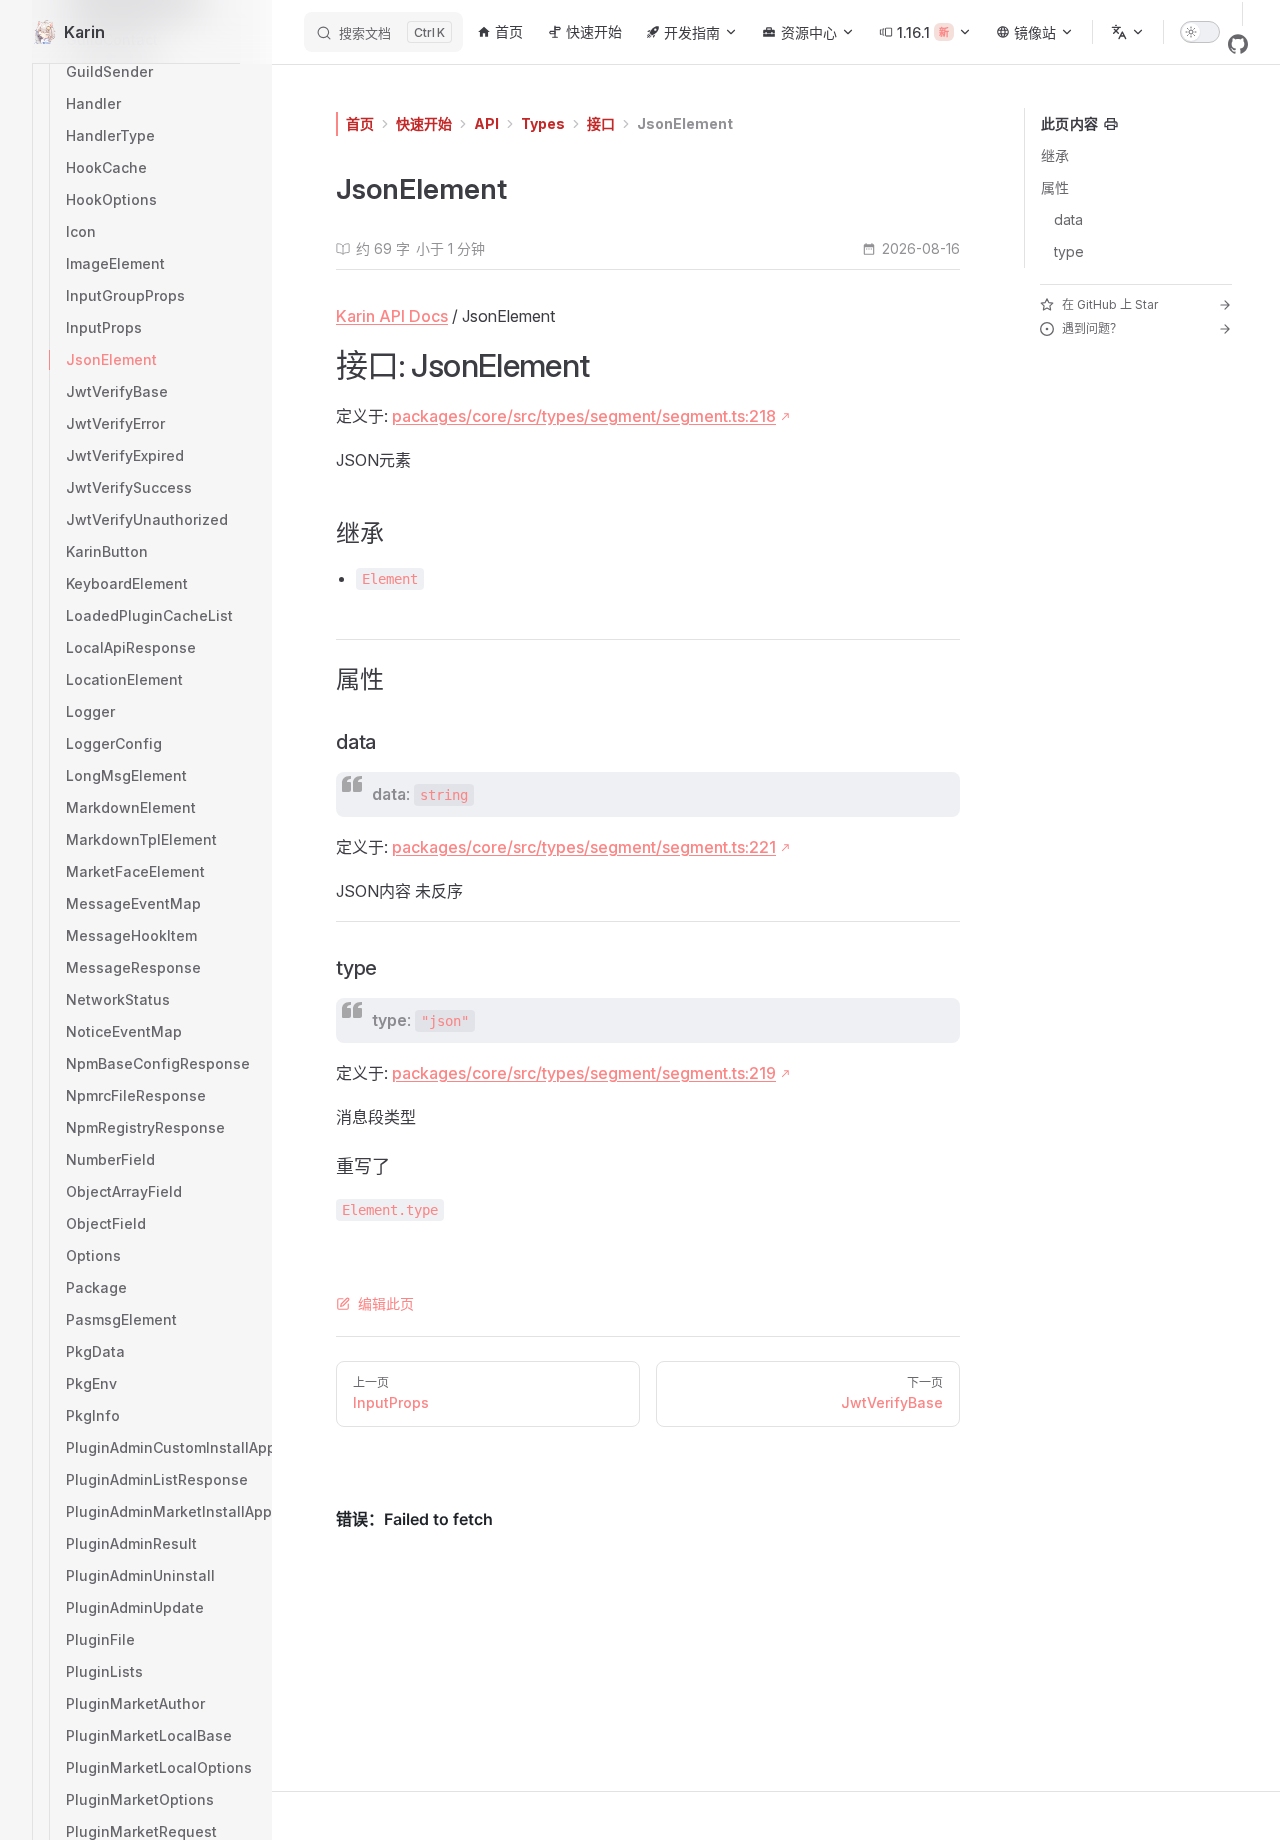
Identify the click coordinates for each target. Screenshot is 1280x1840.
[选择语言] (1128, 32)
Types (543, 123)
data (1068, 219)
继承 (1055, 155)
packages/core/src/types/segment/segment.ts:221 (584, 847)
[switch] (1200, 32)
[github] (1238, 44)
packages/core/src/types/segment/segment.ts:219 (584, 1073)
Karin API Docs (392, 316)
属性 (1055, 187)
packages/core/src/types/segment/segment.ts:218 (584, 416)
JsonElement (685, 123)
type (1069, 251)
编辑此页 (386, 1303)
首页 (360, 123)
